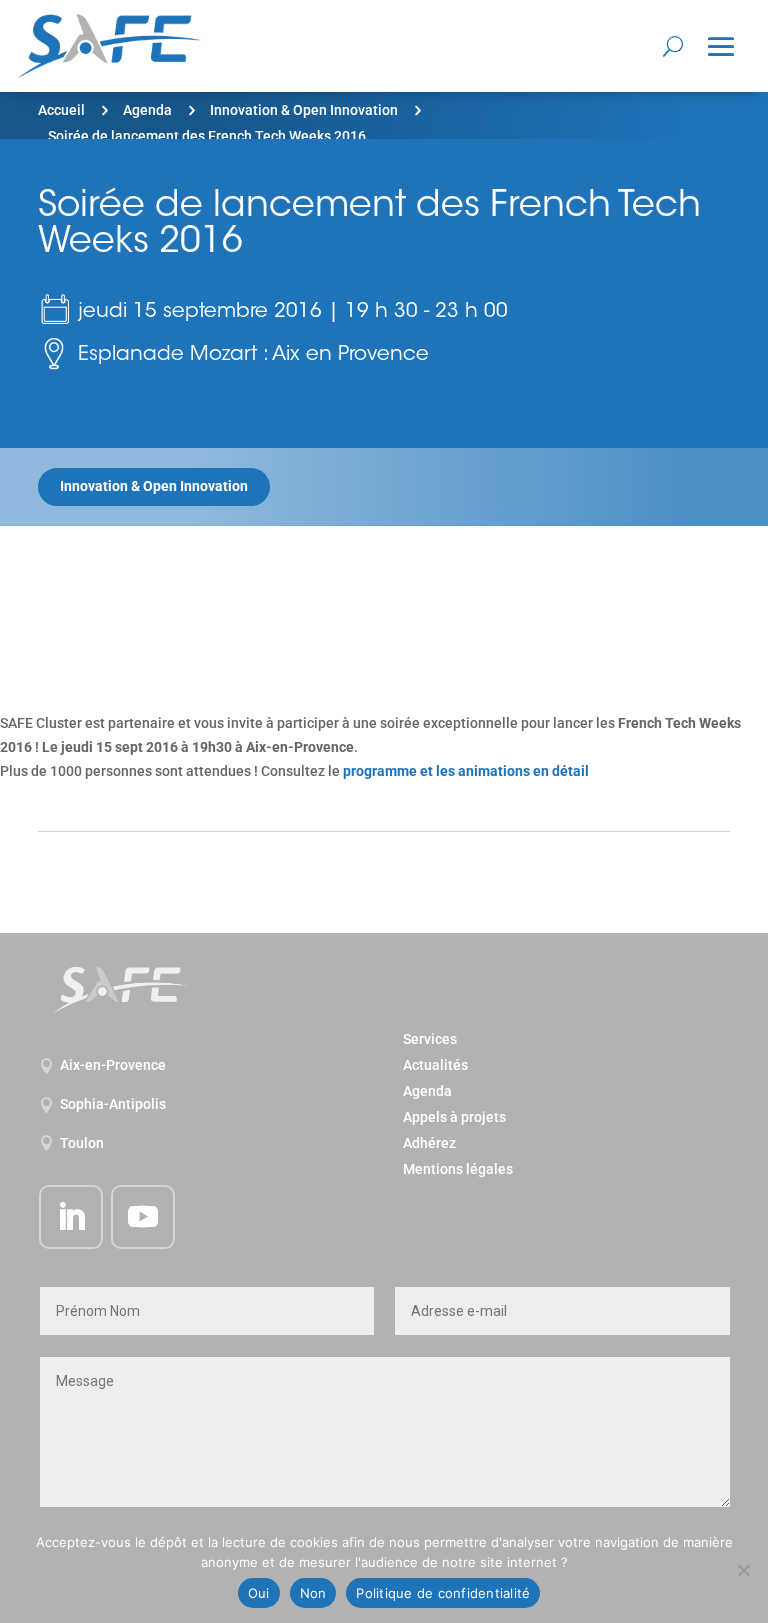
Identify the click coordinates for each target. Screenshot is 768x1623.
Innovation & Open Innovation (304, 110)
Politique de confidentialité (443, 1593)
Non (313, 1593)
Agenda (147, 110)
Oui (259, 1593)
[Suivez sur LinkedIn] (71, 1217)
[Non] (743, 1570)
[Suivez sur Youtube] (143, 1217)
